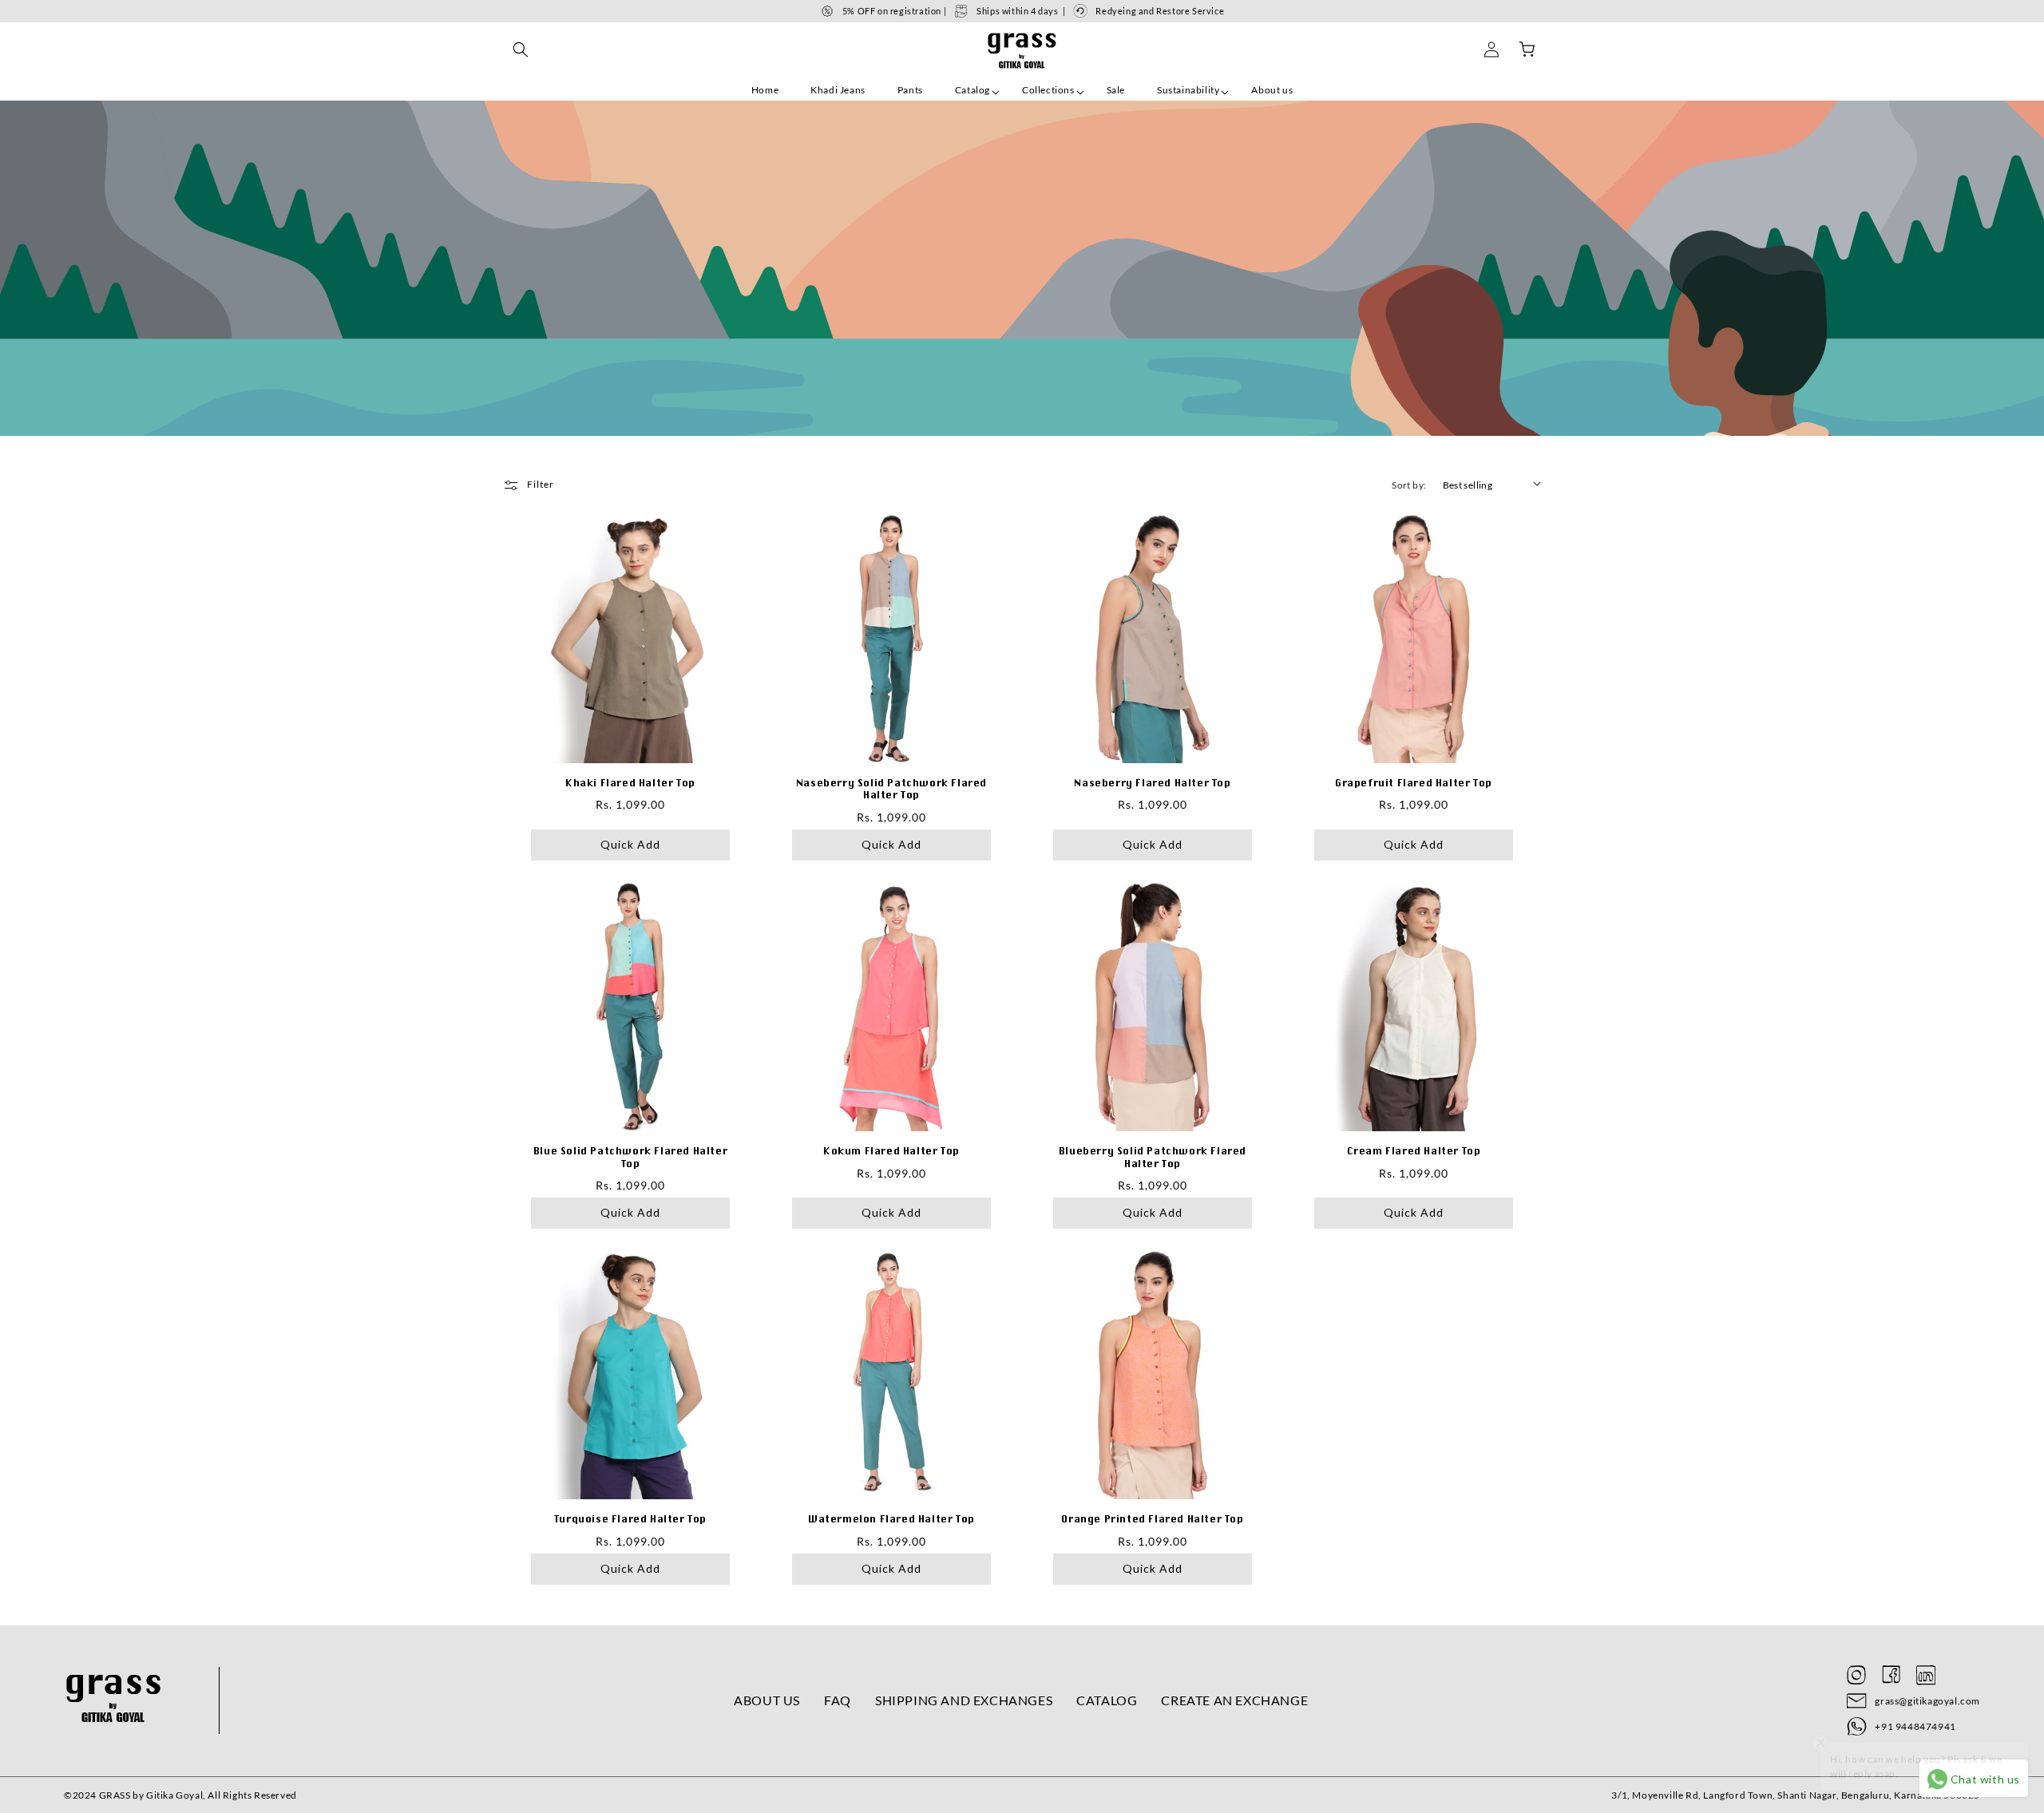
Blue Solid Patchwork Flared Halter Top (630, 1157)
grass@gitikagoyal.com (1927, 1701)
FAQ (838, 1700)
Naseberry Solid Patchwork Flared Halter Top (891, 789)
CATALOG (1107, 1700)
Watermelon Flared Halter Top (891, 1519)
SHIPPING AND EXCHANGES (964, 1700)
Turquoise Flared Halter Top (630, 1519)
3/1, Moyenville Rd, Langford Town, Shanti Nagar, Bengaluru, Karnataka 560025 (1796, 1795)
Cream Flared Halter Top (1414, 1151)
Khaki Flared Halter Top (630, 783)
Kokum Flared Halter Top (891, 1151)
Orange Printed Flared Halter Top (1152, 1519)
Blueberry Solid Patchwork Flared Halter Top (1153, 1157)
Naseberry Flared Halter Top (1152, 783)
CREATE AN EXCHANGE (1234, 1700)
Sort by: (1409, 485)
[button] (521, 49)
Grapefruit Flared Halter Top (1414, 783)
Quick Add (630, 844)
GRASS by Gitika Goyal (151, 1795)
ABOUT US (767, 1700)
